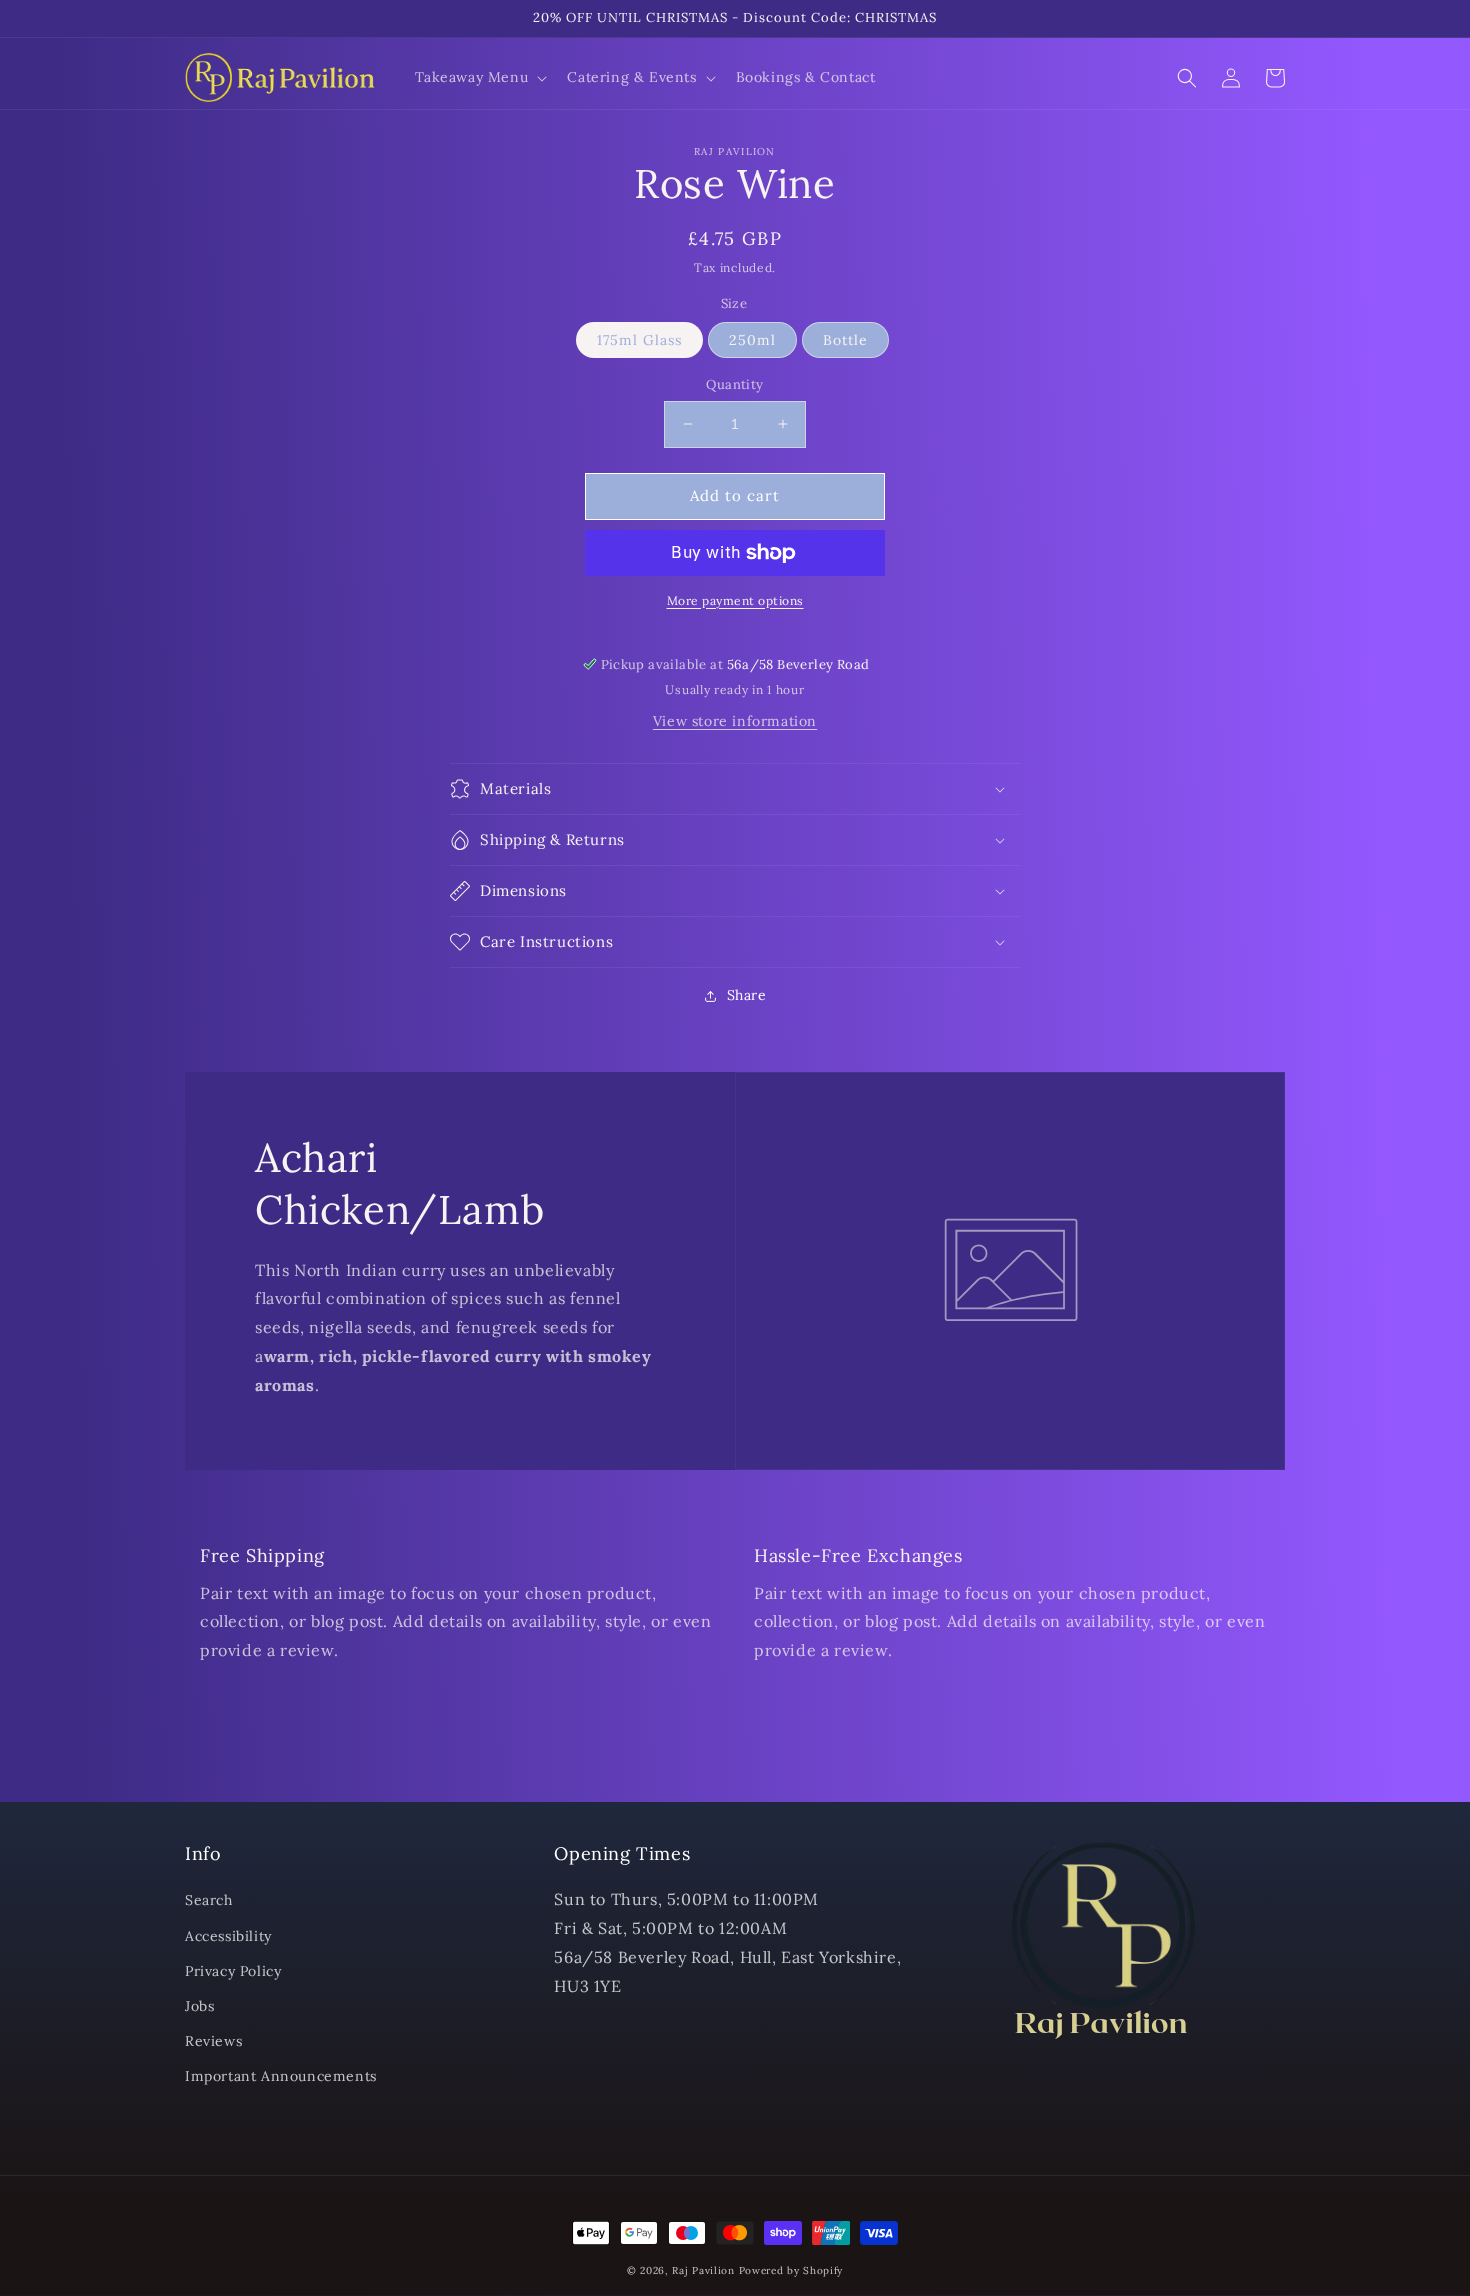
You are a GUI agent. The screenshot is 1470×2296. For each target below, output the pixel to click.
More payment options (735, 600)
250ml (752, 340)
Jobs (199, 2006)
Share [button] (747, 995)
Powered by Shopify (791, 2270)
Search (209, 1900)
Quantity (734, 384)
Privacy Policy (233, 1971)
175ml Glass (639, 340)
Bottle (845, 340)
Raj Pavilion (703, 2270)
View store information (735, 721)
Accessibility (228, 1936)
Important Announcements (281, 2076)
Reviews (213, 2041)
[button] (479, 77)
